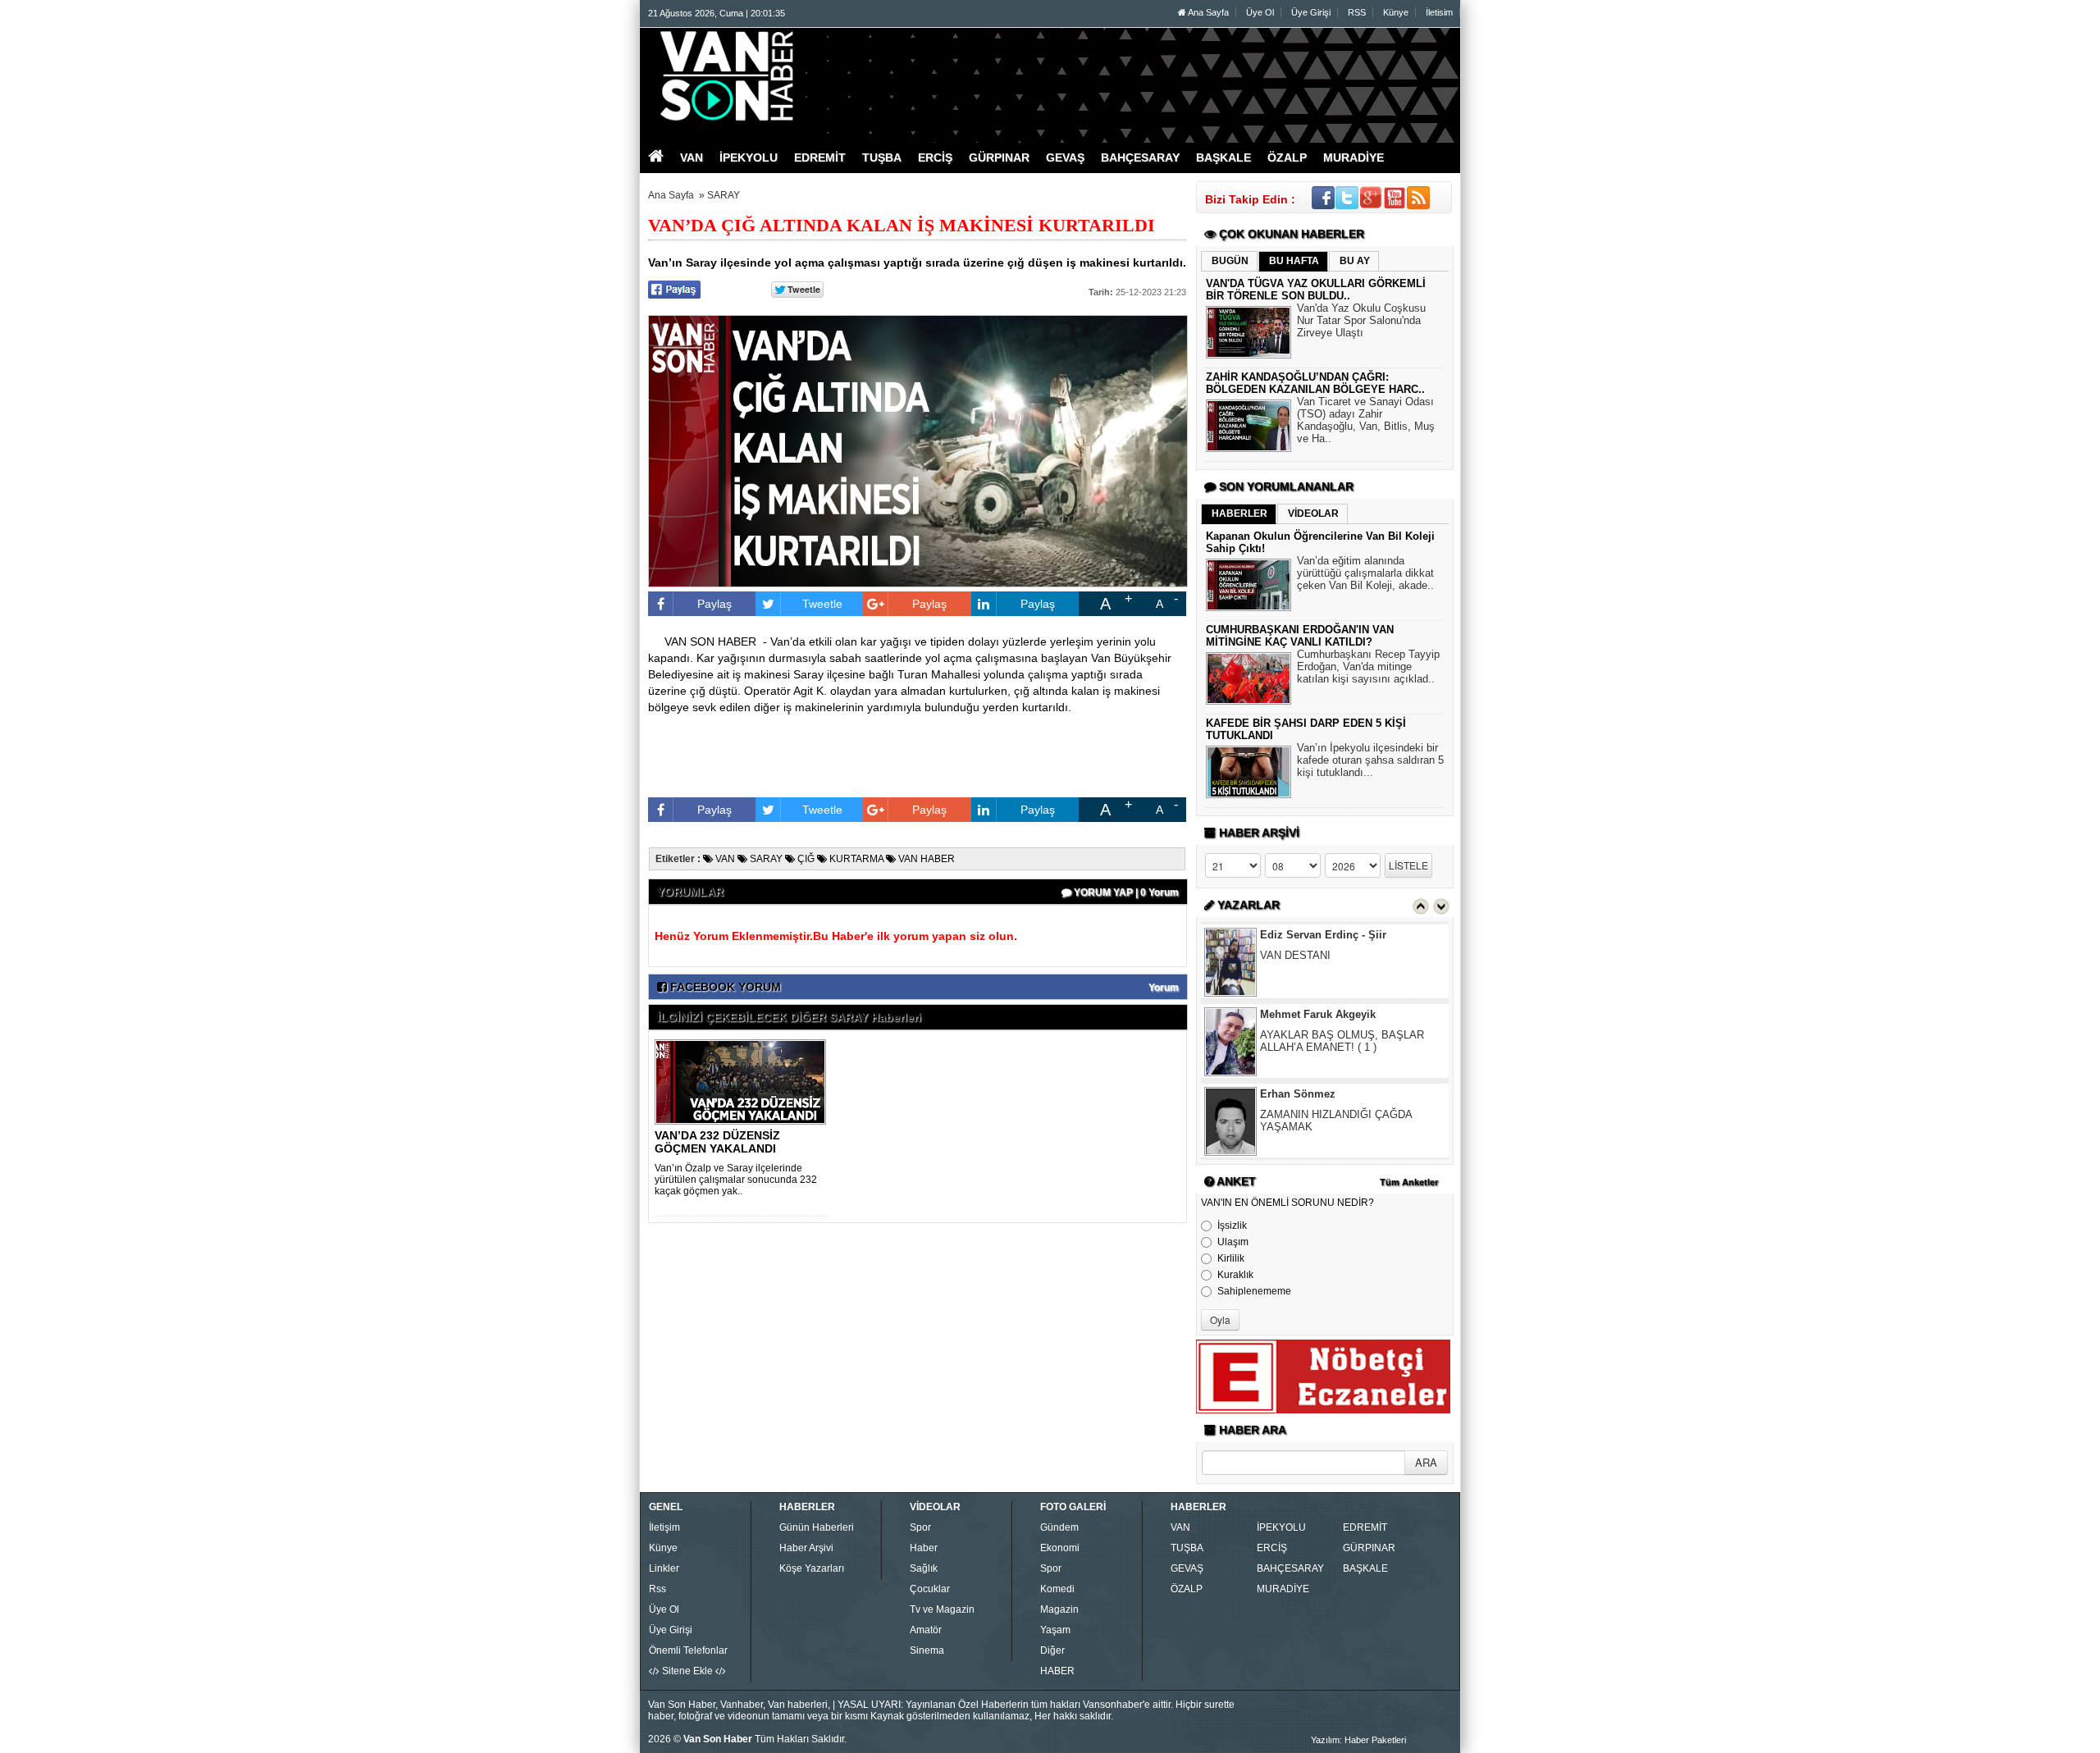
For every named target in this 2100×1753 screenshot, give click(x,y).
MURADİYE (1283, 1589)
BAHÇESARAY (1290, 1568)
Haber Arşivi (806, 1548)
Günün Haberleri (817, 1527)
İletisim (1439, 12)
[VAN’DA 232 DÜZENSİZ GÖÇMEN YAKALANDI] (743, 1081)
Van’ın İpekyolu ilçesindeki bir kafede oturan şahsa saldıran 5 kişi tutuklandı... (1370, 760)
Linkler (664, 1568)
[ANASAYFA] (827, 76)
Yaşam (1055, 1630)
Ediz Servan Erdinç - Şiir (1323, 935)
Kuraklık (1235, 1275)
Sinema (927, 1650)
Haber (924, 1548)
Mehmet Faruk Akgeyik (1318, 1014)
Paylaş (714, 604)
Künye (1396, 12)
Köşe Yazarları (812, 1568)
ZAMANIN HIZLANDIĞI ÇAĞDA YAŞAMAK (1336, 1121)
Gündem (1059, 1527)
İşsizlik (1232, 1226)
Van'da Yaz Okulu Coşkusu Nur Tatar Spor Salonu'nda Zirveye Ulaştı (1361, 320)
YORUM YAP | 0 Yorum (1125, 892)
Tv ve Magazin (942, 1609)
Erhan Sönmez (1298, 1094)
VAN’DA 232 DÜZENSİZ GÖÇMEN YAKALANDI (717, 1142)
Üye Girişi (1311, 12)
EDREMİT (1365, 1527)
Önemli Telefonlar (688, 1650)
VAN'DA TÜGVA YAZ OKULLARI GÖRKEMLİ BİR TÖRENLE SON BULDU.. (1316, 290)
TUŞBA (1187, 1548)
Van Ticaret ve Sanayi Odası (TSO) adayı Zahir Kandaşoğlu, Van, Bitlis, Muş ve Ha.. (1366, 420)
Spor (920, 1527)
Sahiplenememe (1254, 1291)
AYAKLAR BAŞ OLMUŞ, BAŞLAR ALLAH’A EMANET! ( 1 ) (1342, 1041)
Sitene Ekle (687, 1671)
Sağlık (924, 1568)
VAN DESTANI (1295, 955)
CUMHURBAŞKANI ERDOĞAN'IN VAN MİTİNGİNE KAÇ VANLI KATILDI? (1300, 636)
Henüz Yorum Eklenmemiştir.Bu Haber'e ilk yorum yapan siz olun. (836, 936)
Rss (657, 1589)
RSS (1357, 12)
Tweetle (822, 604)
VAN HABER (925, 859)
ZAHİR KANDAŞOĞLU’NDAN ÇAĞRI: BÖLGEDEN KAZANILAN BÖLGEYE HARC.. (1315, 383)
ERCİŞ (1272, 1548)
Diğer (1052, 1650)
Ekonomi (1060, 1548)
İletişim (664, 1527)
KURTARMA (855, 859)
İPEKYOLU (1281, 1527)
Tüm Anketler (1409, 1182)
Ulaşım (1233, 1242)
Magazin (1059, 1609)
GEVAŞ (1187, 1568)
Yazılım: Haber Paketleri (1358, 1740)
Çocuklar (930, 1589)
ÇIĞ (805, 859)
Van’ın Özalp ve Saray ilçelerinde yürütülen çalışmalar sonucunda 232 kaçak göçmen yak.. (736, 1180)
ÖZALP (1187, 1589)
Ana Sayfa (1207, 12)
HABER (1057, 1671)
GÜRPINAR (1369, 1548)
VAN (724, 859)
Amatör (926, 1630)
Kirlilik (1231, 1258)
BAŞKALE (1365, 1568)
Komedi (1057, 1589)
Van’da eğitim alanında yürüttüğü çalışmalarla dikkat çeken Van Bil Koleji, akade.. (1365, 573)
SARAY (724, 195)
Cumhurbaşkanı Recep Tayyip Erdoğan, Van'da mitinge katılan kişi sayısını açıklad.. (1368, 667)
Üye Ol (1260, 12)
